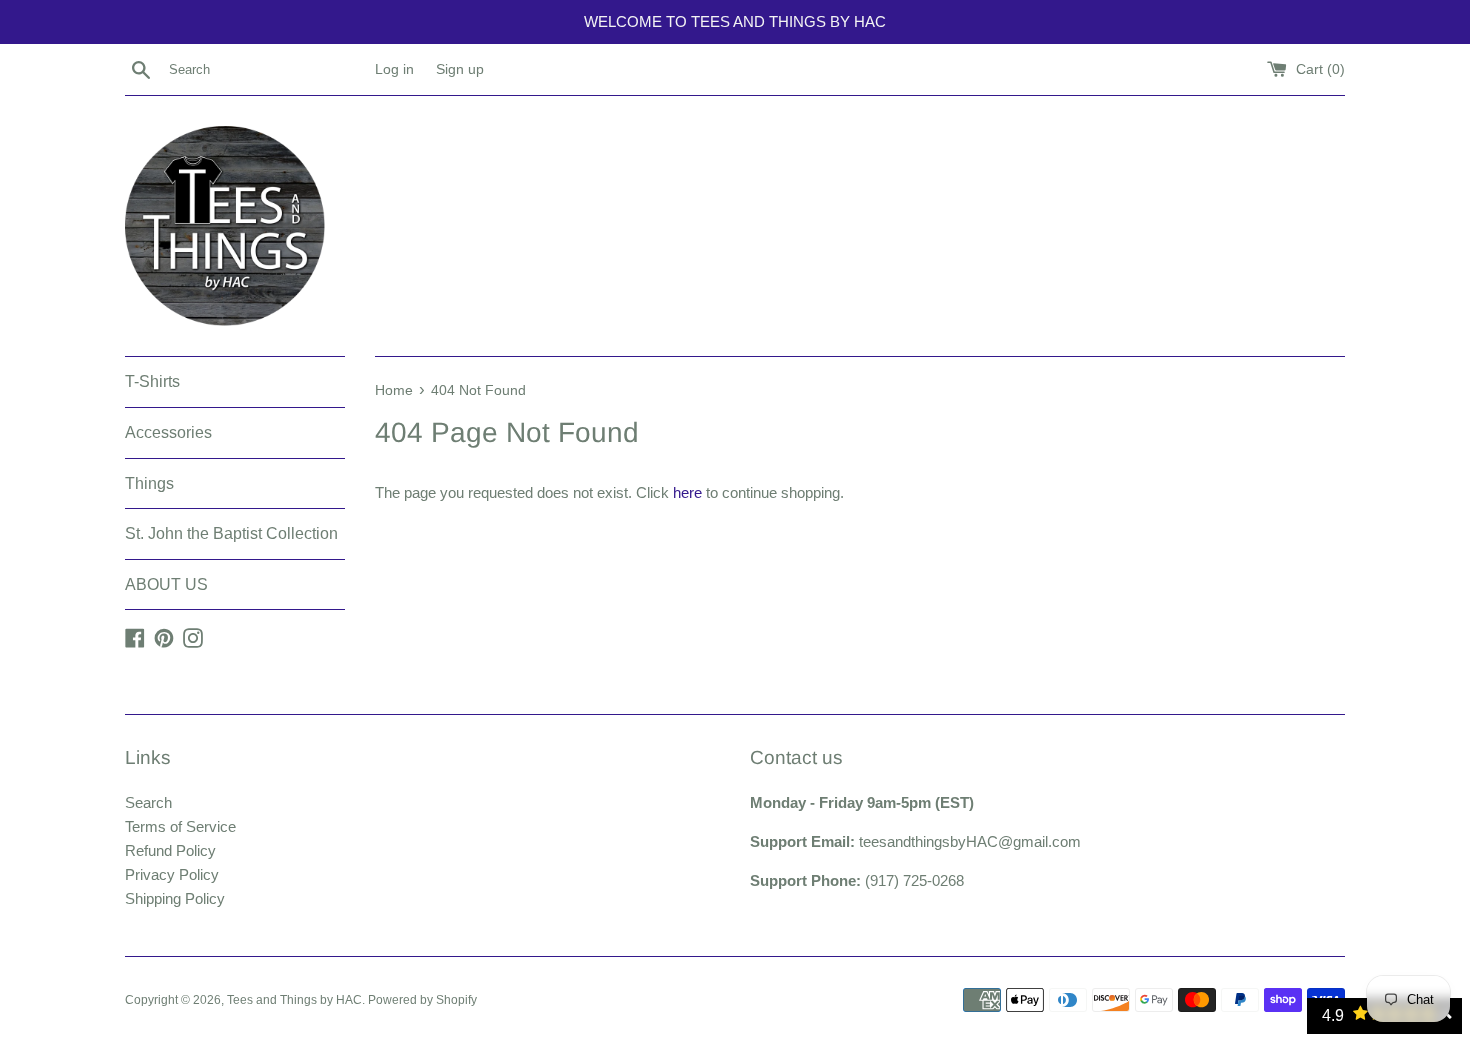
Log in (394, 69)
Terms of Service (180, 826)
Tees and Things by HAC (294, 1000)
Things (149, 483)
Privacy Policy (172, 874)
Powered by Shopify (422, 1000)
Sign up (460, 69)
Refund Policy (170, 850)
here (687, 492)
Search (148, 802)
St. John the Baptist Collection (231, 533)
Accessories (168, 432)
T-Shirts (152, 381)
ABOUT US (166, 584)
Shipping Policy (175, 898)
